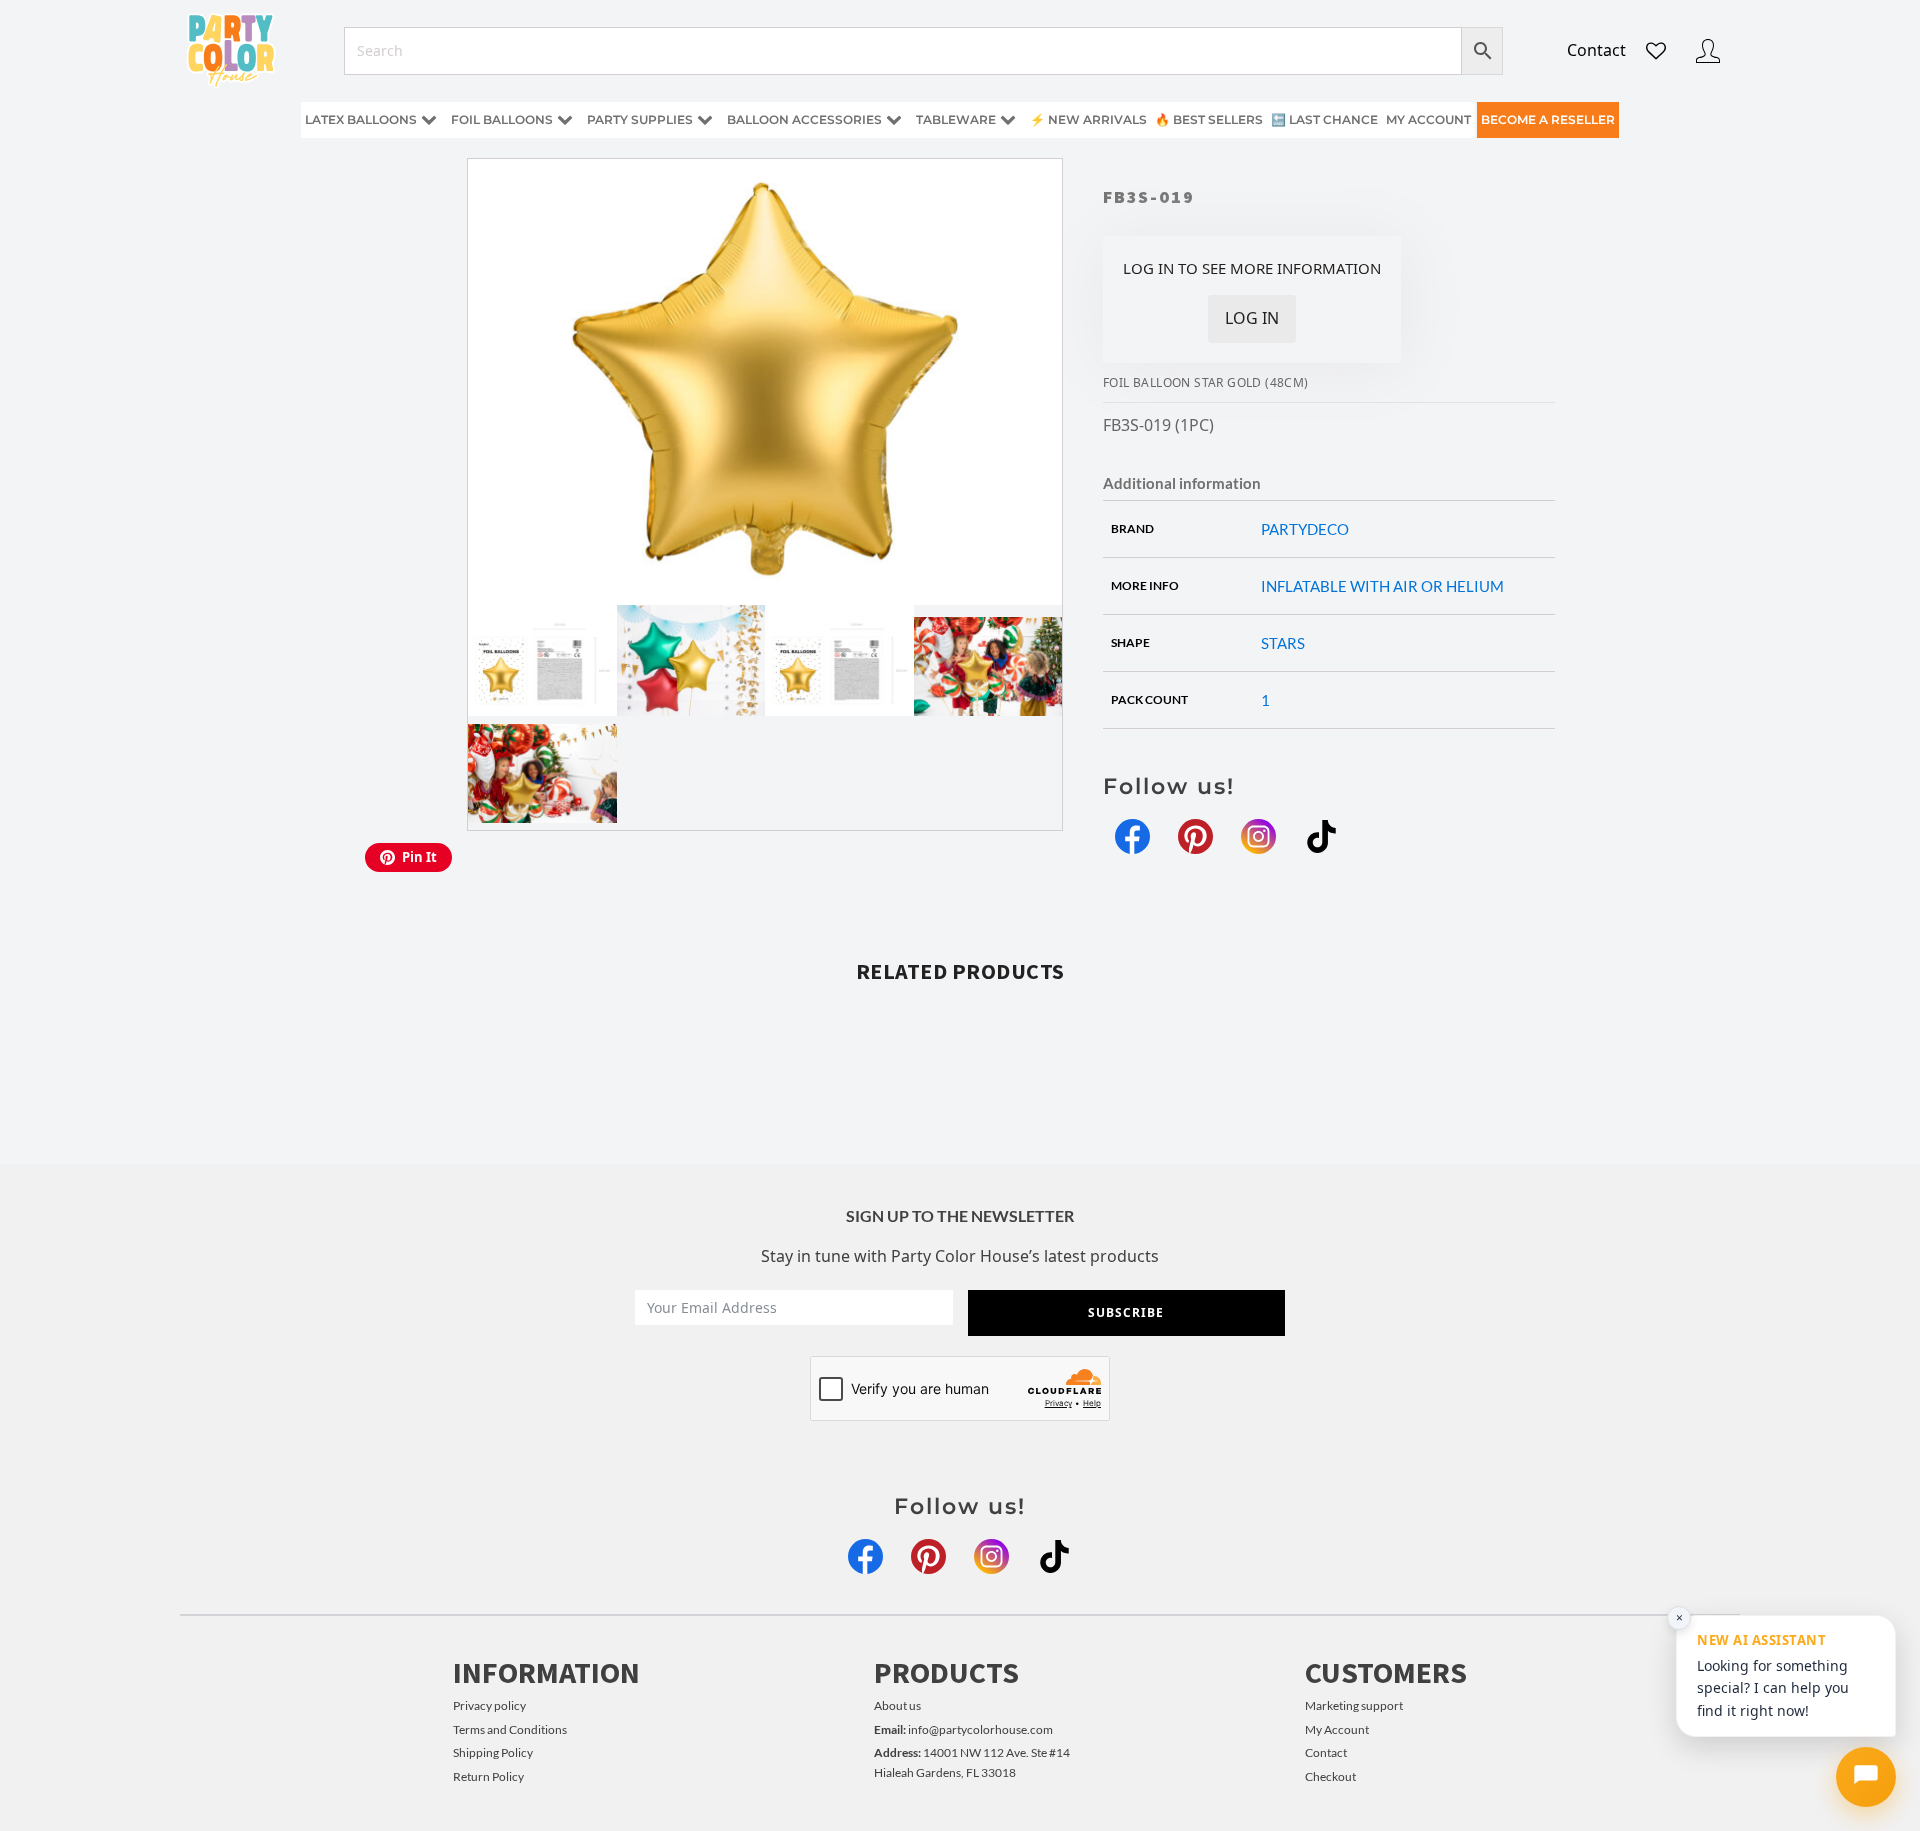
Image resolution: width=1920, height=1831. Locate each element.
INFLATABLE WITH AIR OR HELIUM (1382, 586)
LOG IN (1252, 318)
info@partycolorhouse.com (963, 1729)
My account (1428, 119)
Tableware (956, 119)
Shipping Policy (493, 1752)
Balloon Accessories (804, 119)
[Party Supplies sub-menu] (709, 120)
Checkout (1330, 1776)
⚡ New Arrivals (1088, 119)
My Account (1337, 1729)
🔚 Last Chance (1324, 119)
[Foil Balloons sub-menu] (569, 120)
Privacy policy (489, 1705)
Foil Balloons (502, 119)
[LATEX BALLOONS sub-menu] (433, 120)
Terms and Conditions (510, 1729)
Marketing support (1354, 1705)
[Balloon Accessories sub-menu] (898, 120)
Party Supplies (640, 119)
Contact (1596, 50)
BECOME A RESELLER (1548, 119)
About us (897, 1705)
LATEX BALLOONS (361, 119)
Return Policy (488, 1776)
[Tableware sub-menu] (1012, 120)
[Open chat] (1866, 1777)
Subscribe (1126, 1312)
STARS (1283, 643)
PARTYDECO (1305, 529)
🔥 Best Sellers (1209, 119)
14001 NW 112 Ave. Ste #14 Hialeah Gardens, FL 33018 (972, 1762)
